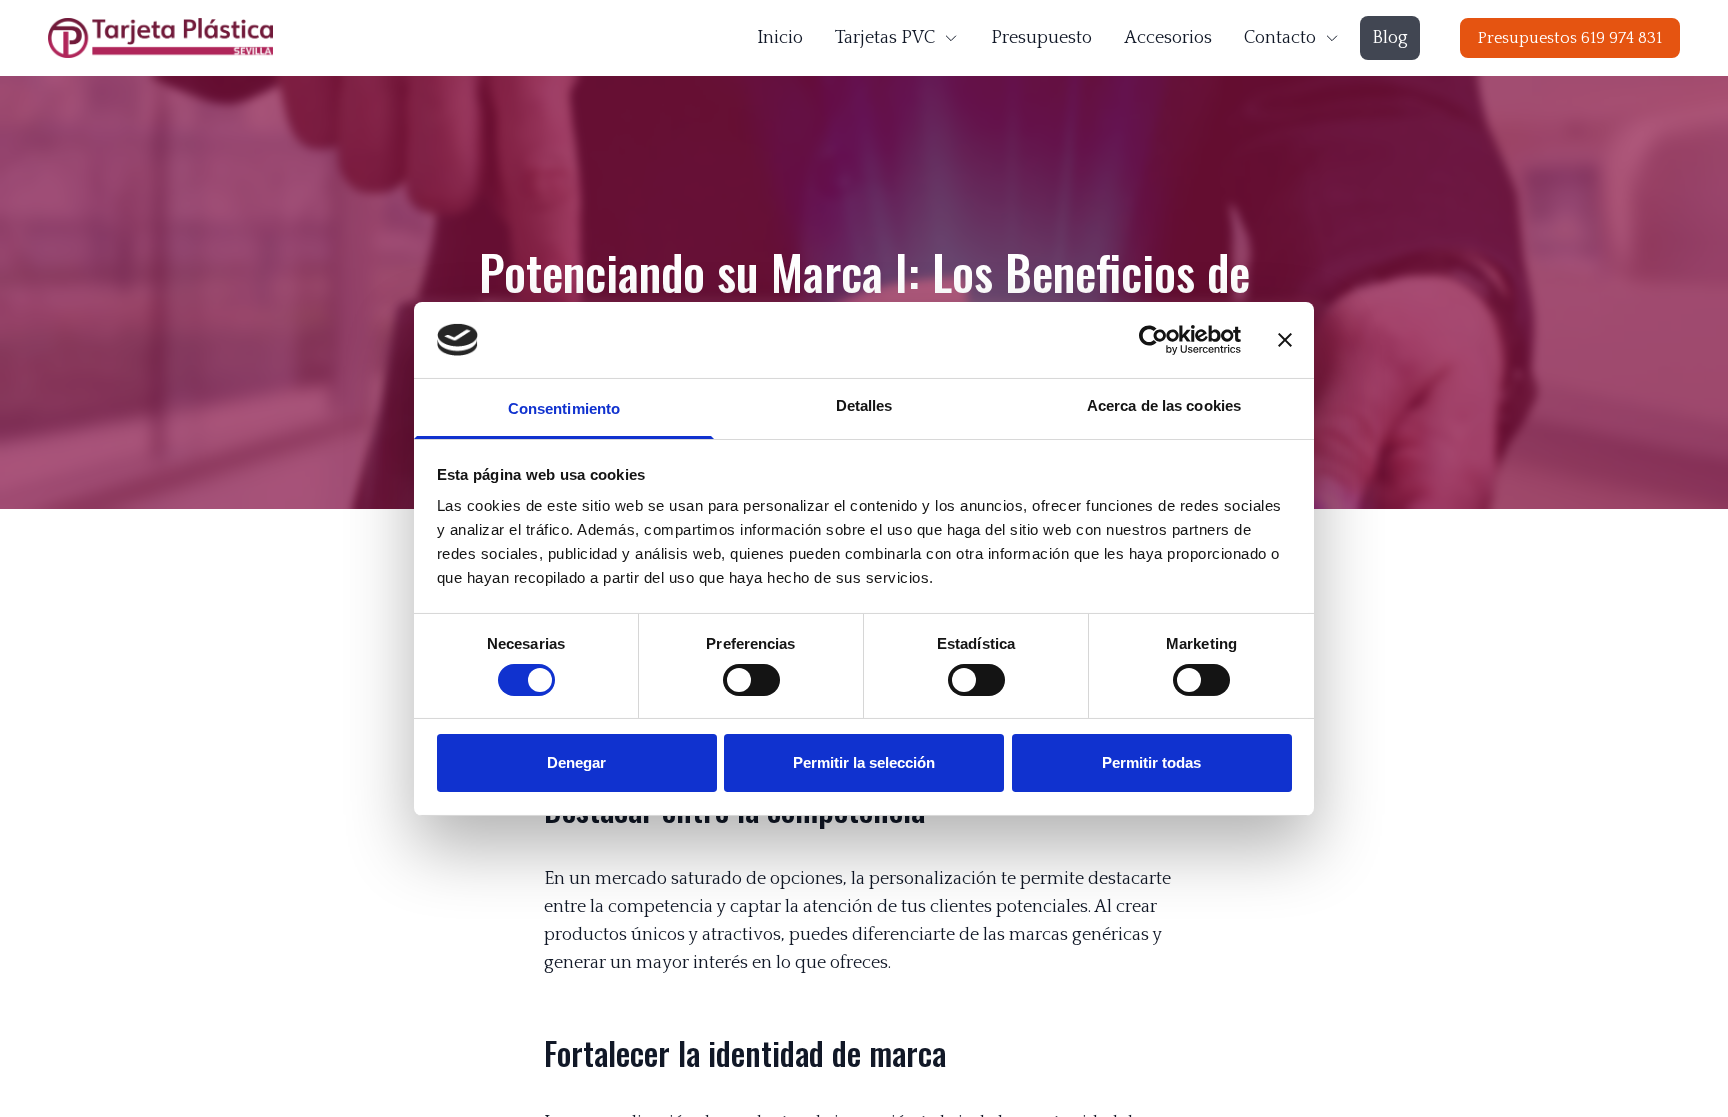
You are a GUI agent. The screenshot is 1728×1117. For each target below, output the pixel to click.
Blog (1390, 38)
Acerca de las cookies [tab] (1164, 405)
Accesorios (1168, 38)
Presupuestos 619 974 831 (1570, 38)
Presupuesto (1041, 38)
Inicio (780, 38)
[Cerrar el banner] (1285, 340)
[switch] (751, 680)
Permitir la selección (864, 762)
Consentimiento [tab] (564, 408)
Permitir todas (1151, 762)
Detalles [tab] (864, 405)
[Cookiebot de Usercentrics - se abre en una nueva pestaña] (1153, 340)
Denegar (576, 762)
